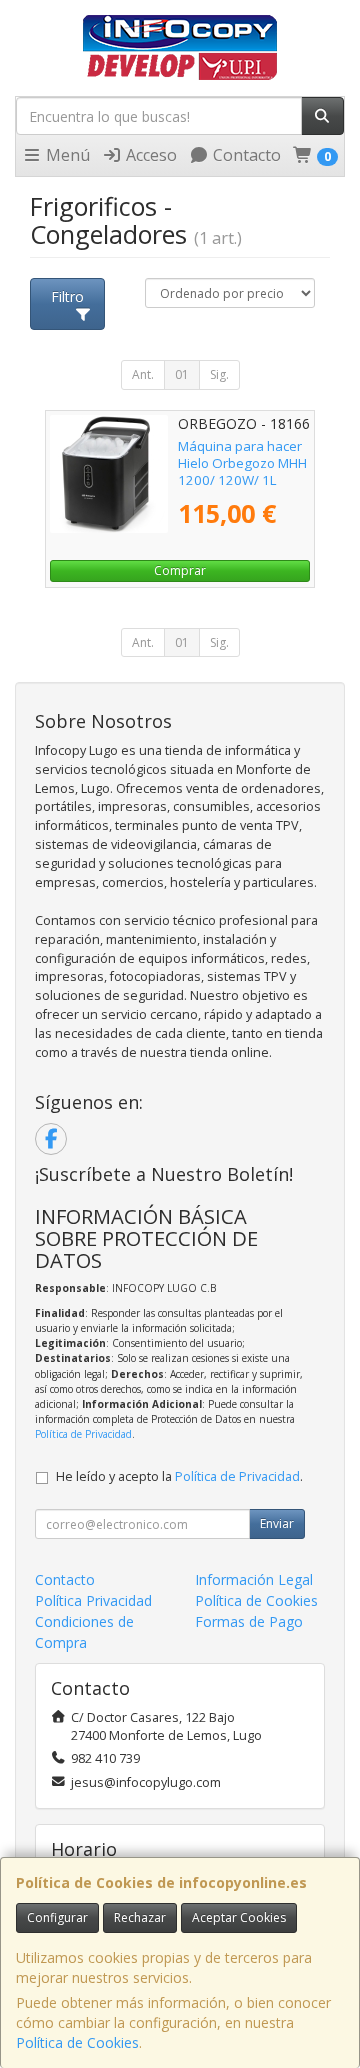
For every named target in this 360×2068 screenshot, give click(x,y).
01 (182, 374)
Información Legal (254, 1579)
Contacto (245, 155)
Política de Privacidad (83, 1434)
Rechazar (140, 1917)
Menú (66, 155)
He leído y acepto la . (179, 1476)
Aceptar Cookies (239, 1917)
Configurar (57, 1917)
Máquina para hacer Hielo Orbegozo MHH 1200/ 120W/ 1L (242, 463)
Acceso (149, 155)
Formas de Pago (249, 1621)
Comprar (180, 570)
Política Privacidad (93, 1600)
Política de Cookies (77, 2042)
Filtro (67, 296)
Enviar (277, 1523)
